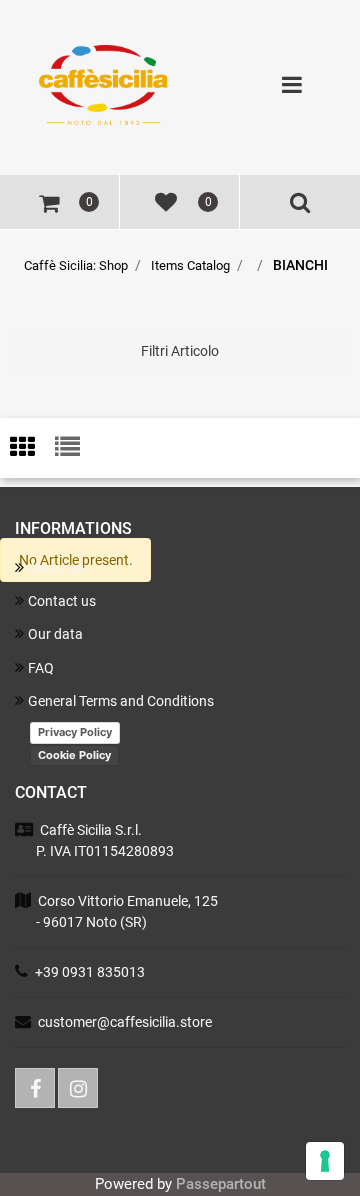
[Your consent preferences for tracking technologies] (325, 1161)
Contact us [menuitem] (62, 601)
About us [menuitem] (56, 568)
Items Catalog (190, 265)
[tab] (32, 448)
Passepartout (221, 1184)
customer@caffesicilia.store (125, 1022)
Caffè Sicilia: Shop (76, 265)
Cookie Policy (74, 755)
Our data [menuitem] (55, 634)
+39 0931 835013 (90, 972)
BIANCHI (300, 265)
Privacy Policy (75, 732)
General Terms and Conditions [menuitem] (121, 701)
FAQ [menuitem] (41, 668)
